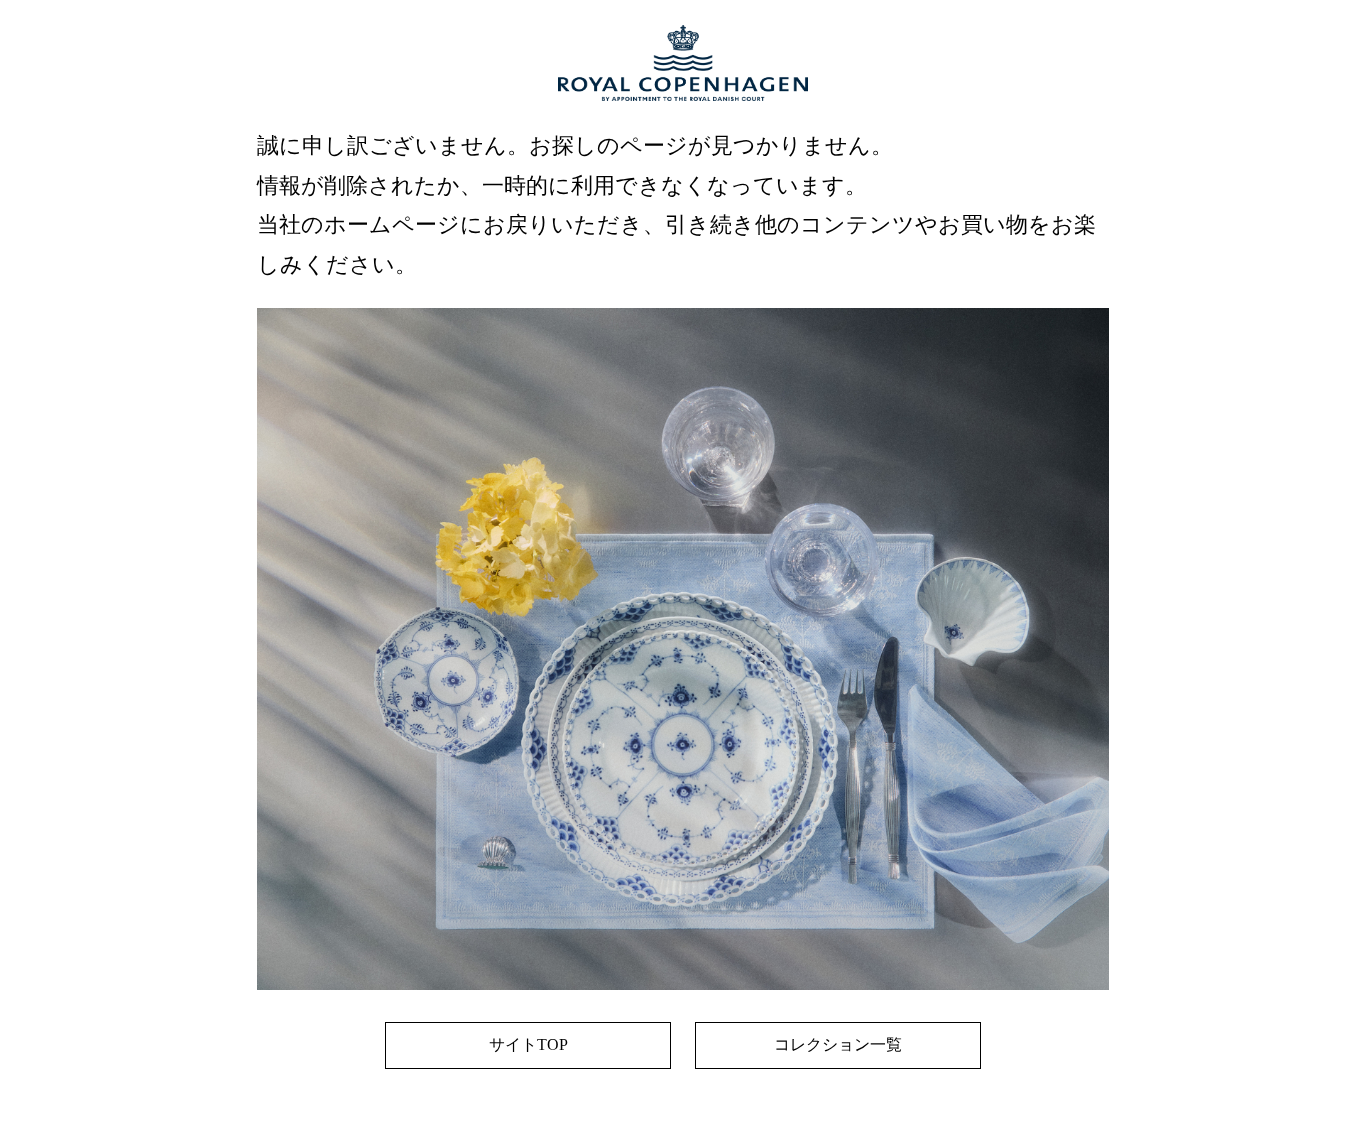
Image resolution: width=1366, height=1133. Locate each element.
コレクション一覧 (838, 1044)
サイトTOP (528, 1044)
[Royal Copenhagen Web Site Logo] (683, 120)
